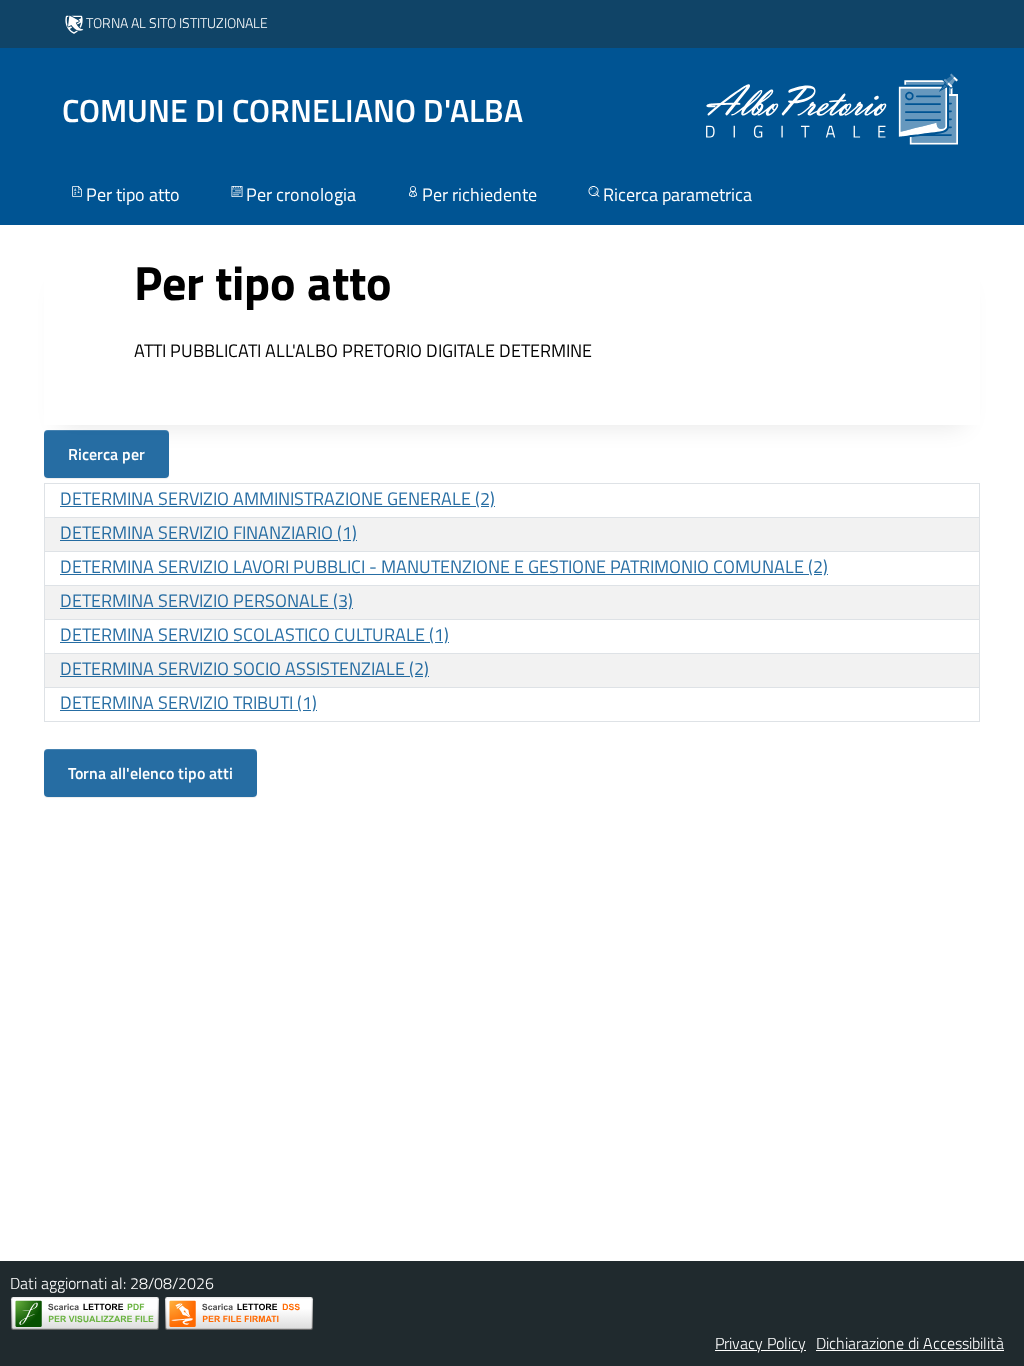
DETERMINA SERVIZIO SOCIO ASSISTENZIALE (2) (244, 668)
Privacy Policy (760, 1343)
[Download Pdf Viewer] (85, 1313)
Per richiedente (479, 194)
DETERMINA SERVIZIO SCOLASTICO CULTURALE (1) (254, 634)
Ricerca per (106, 454)
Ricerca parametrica (677, 194)
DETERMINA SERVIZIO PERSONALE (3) (206, 600)
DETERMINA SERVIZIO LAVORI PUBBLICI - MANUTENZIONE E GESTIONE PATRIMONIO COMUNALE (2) (444, 566)
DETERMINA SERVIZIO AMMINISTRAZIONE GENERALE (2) (277, 498)
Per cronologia (301, 194)
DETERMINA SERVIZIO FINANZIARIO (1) (208, 532)
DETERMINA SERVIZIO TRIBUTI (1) (188, 702)
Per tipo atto (133, 194)
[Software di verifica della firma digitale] (239, 1313)
